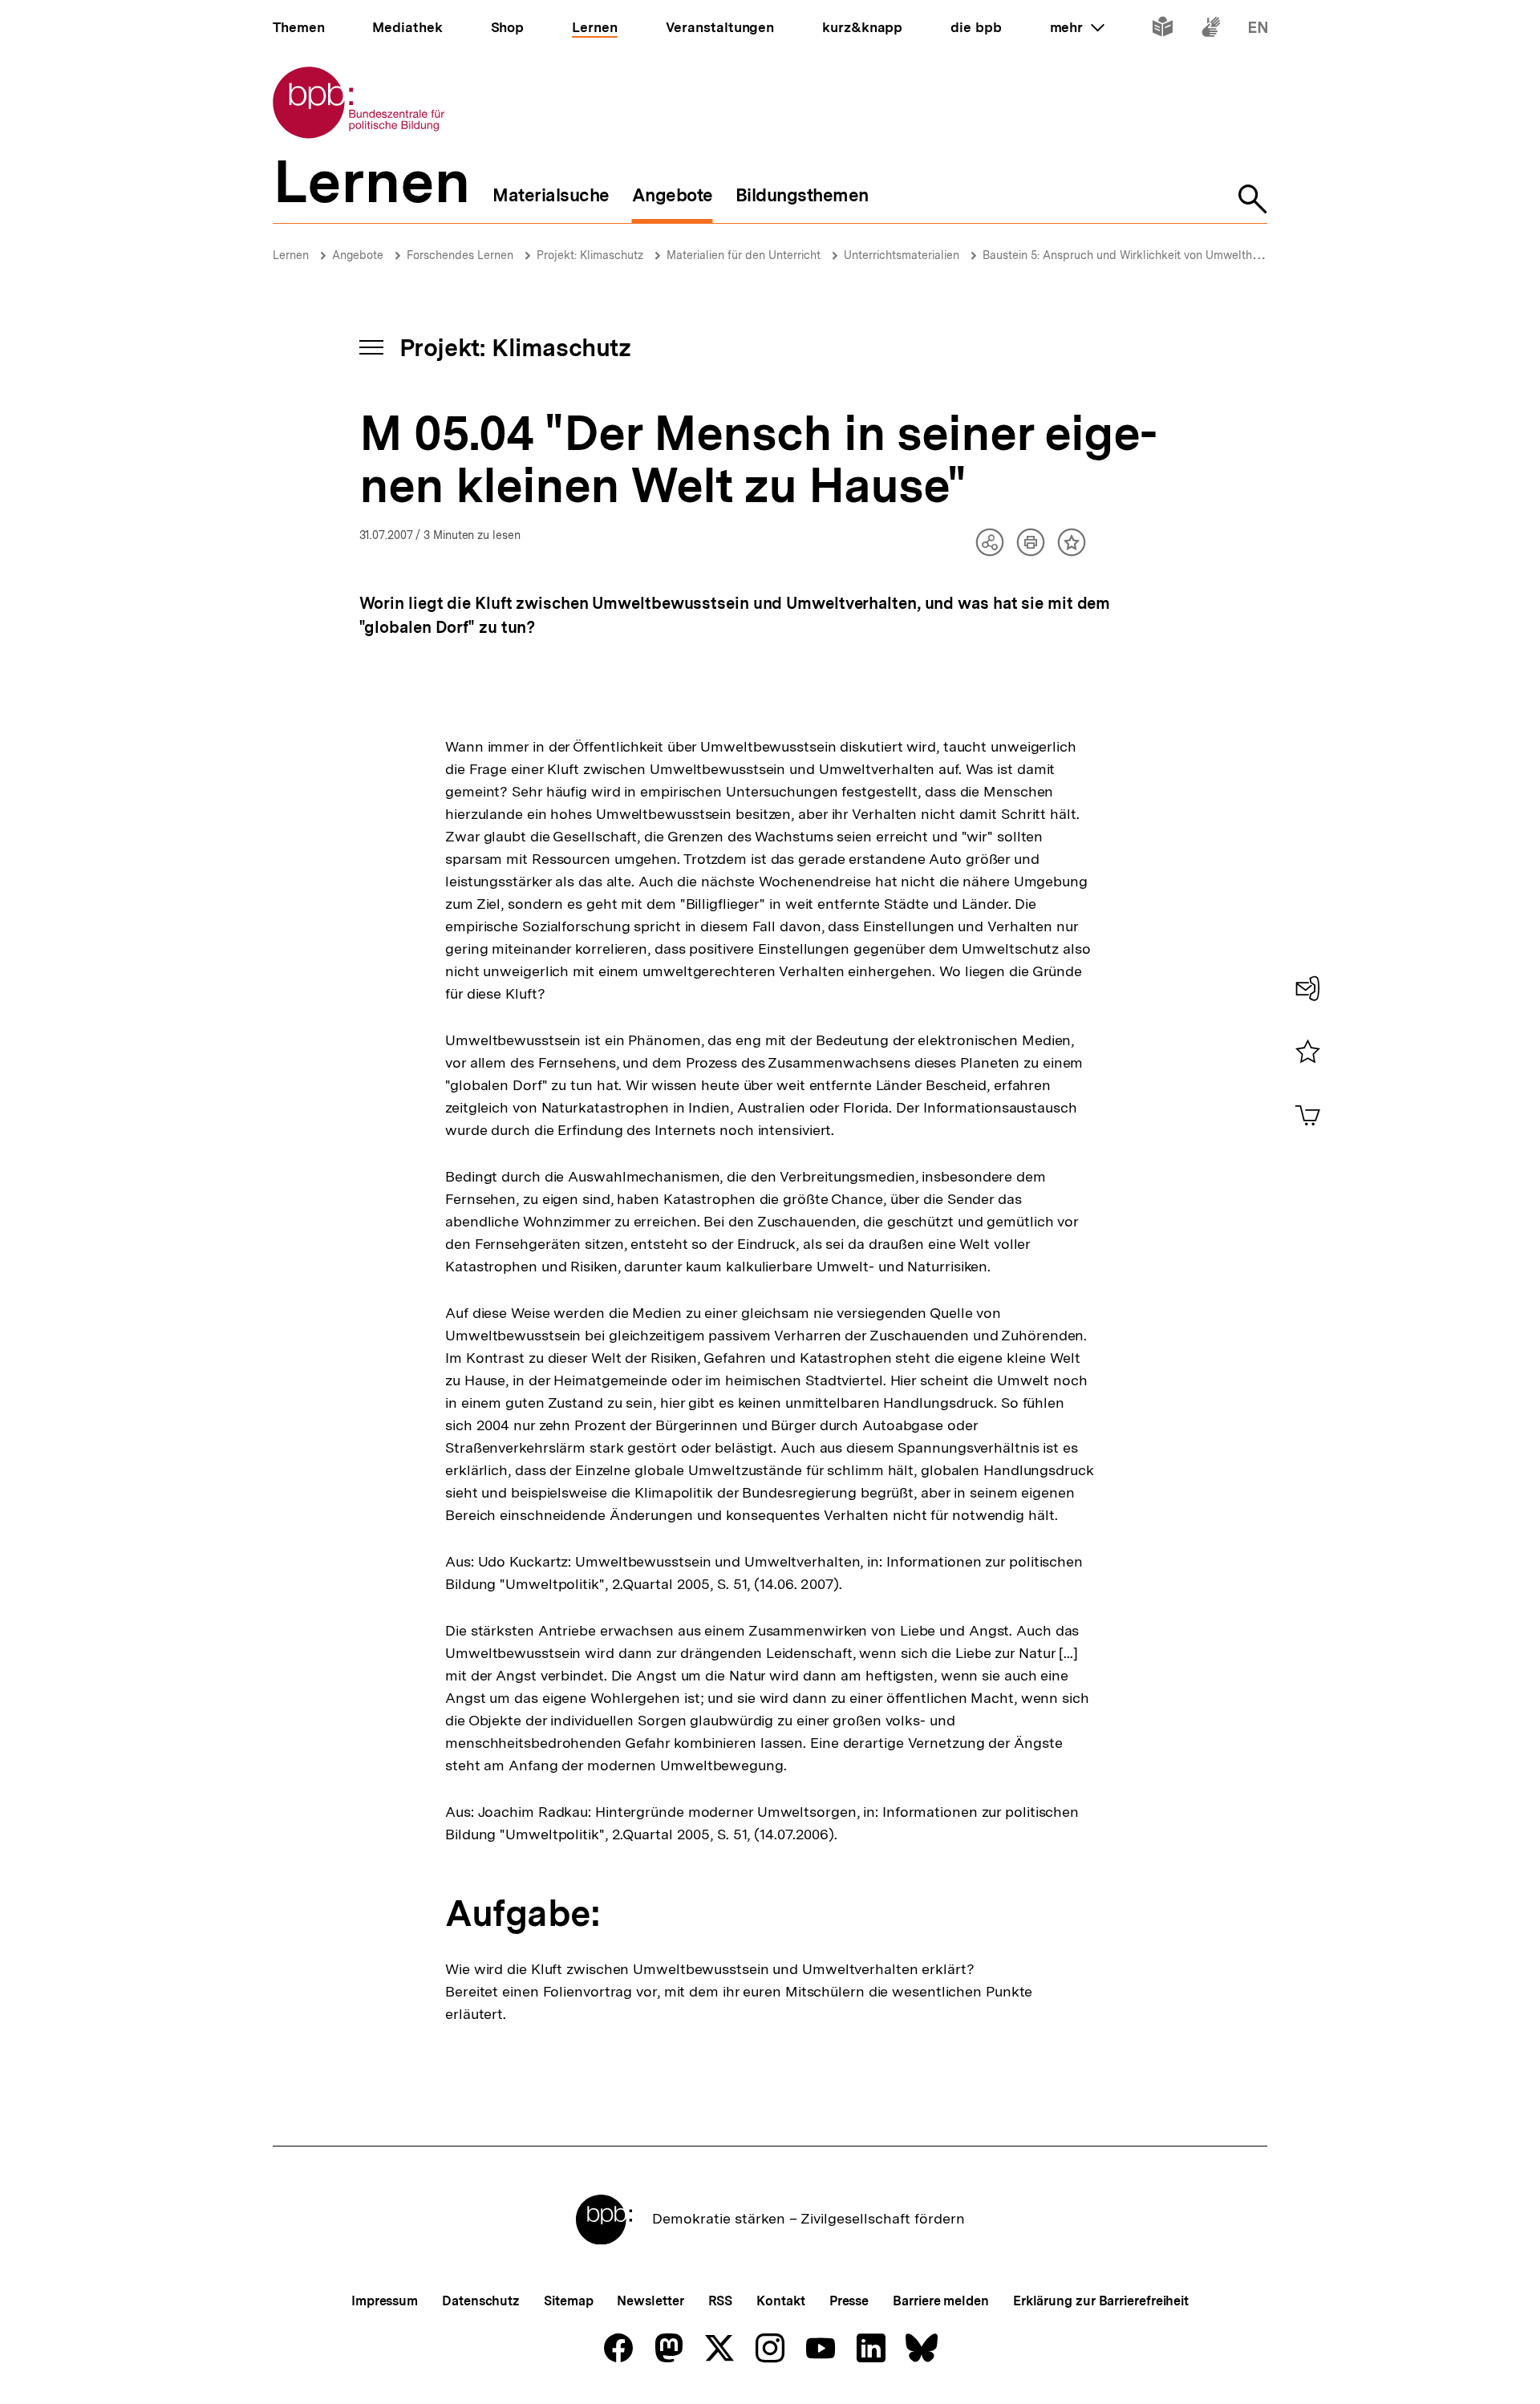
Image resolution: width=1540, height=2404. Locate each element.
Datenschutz (481, 2301)
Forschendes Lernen (460, 255)
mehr (1077, 27)
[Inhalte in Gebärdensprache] (1211, 30)
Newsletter (650, 2301)
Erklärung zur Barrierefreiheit (1101, 2301)
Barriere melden (941, 2301)
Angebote (358, 255)
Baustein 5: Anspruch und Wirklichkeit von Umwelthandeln (1135, 255)
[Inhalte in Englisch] (1258, 30)
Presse (849, 2301)
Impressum (385, 2301)
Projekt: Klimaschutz (590, 255)
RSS (721, 2301)
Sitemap (568, 2301)
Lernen (291, 255)
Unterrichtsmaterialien (902, 255)
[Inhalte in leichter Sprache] (1163, 30)
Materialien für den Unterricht (744, 255)
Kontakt (780, 2301)
